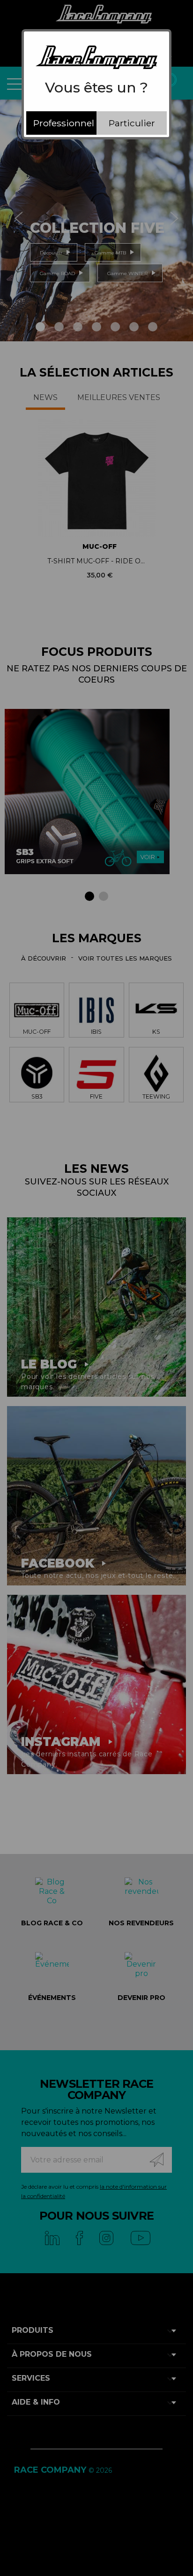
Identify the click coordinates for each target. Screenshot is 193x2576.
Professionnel (64, 123)
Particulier (132, 123)
